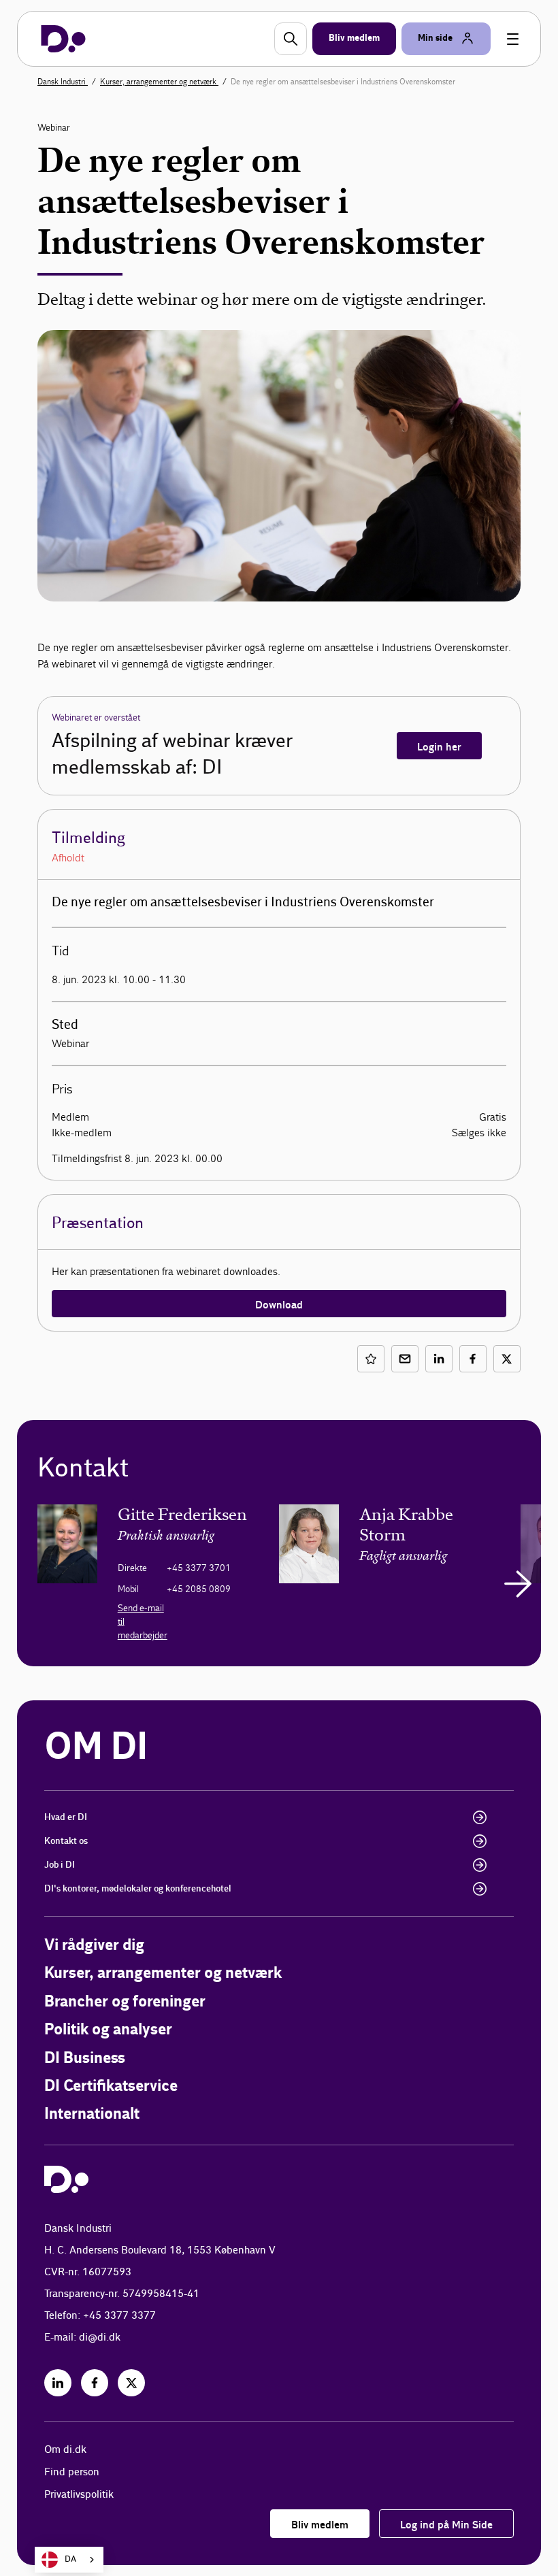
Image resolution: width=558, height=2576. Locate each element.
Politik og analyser (108, 2030)
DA (70, 2559)
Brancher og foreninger (125, 2002)
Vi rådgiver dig (94, 1946)
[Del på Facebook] (473, 1359)
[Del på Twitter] (507, 1359)
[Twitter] (131, 2383)
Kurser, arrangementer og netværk (159, 82)
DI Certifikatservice (111, 2086)
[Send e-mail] (405, 1359)
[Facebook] (95, 2383)
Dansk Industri (63, 82)
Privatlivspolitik (79, 2495)
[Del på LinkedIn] (439, 1359)
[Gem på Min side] (371, 1359)
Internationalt (92, 2114)
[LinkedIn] (58, 2383)
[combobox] (69, 2560)
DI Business (85, 2059)
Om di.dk (65, 2450)
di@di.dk (100, 2338)
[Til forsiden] (63, 39)
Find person (72, 2472)
